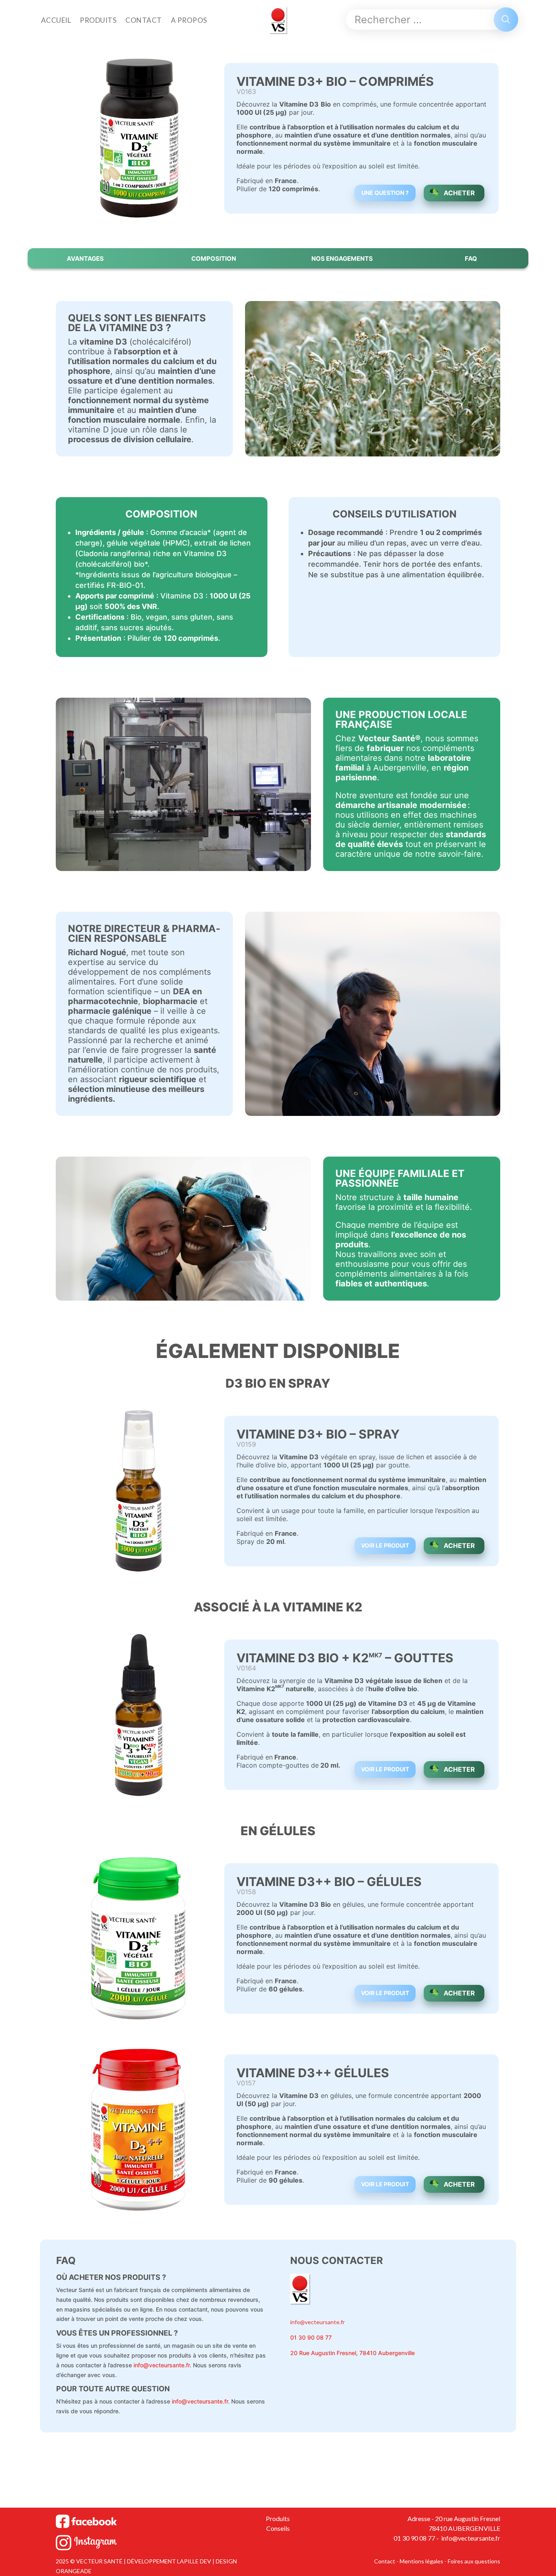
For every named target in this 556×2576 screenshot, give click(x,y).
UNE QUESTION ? (385, 193)
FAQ (471, 259)
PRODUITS (98, 20)
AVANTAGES (85, 259)
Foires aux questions (474, 2561)
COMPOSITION (214, 259)
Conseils (278, 2528)
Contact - (387, 2561)
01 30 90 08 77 (311, 2337)
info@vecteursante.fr (162, 2365)
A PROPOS (189, 20)
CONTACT (144, 20)
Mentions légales (421, 2561)
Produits (278, 2518)
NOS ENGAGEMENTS (342, 259)
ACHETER (459, 193)
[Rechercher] (506, 20)
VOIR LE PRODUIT (385, 1545)
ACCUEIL (56, 20)
